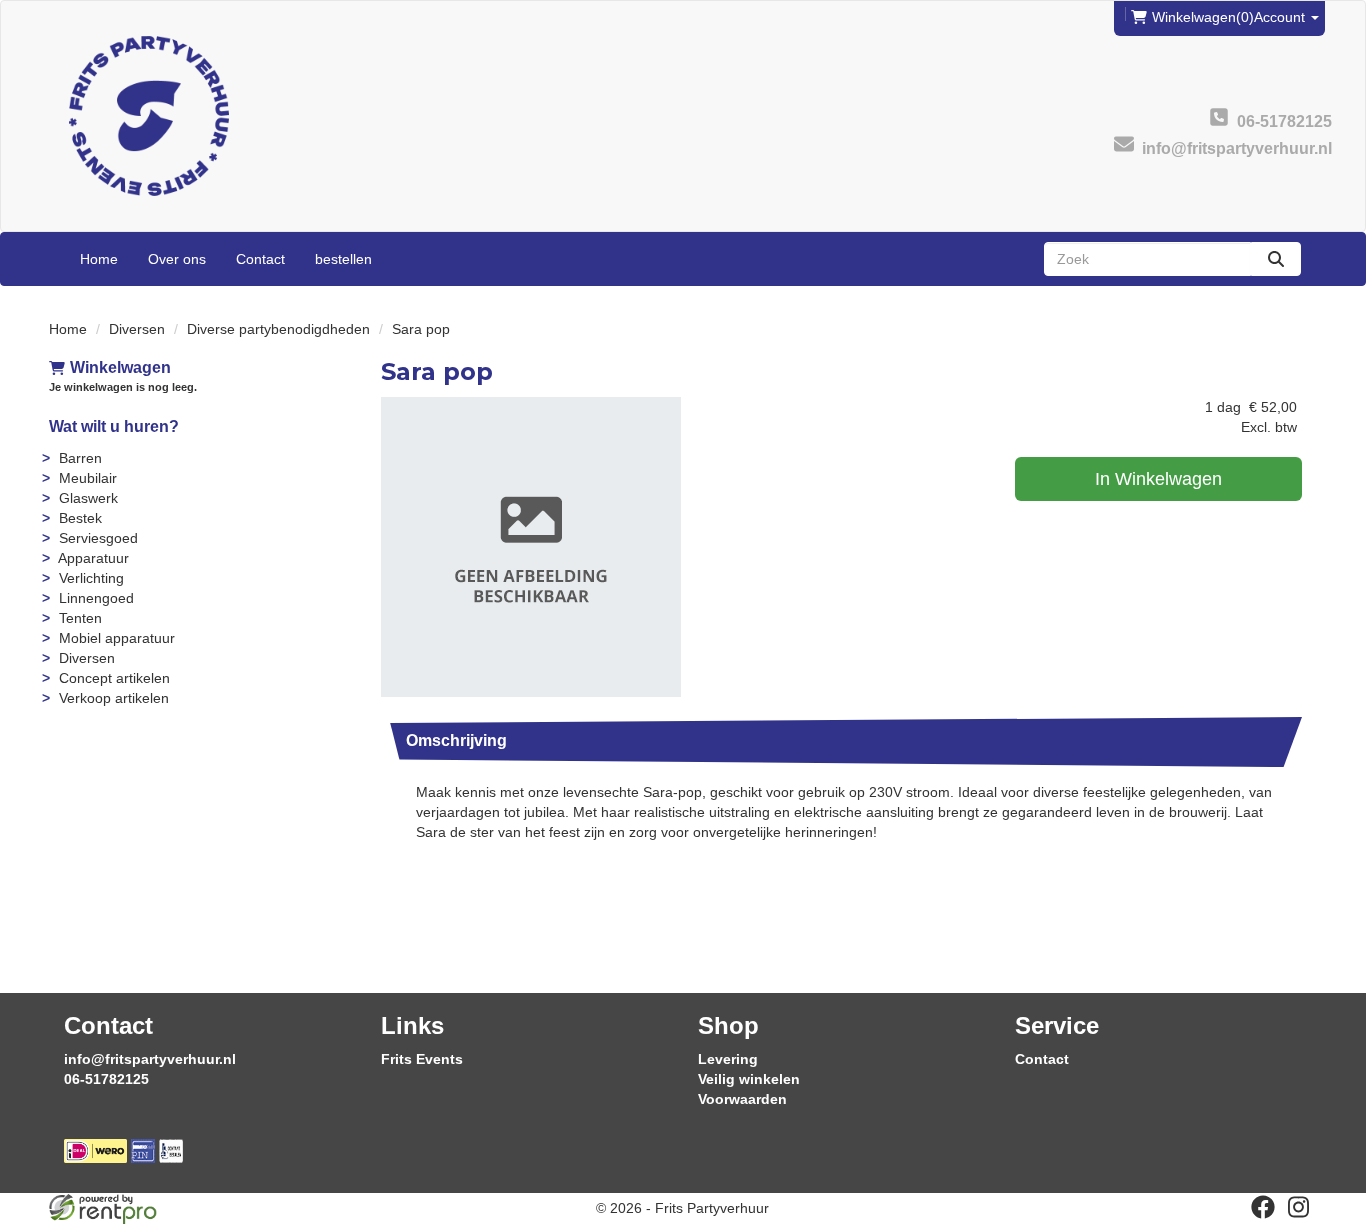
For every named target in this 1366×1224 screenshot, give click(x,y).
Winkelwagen (120, 367)
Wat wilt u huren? (114, 426)
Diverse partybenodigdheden (278, 329)
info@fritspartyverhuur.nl (150, 1059)
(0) (1203, 17)
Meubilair (88, 478)
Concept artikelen (114, 678)
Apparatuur (93, 558)
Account (1281, 17)
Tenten (80, 618)
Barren (80, 458)
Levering (728, 1059)
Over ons (177, 259)
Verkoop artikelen (114, 698)
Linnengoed (96, 598)
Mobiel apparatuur (117, 638)
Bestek (80, 518)
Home (99, 259)
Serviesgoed (98, 538)
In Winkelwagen (1158, 479)
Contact (260, 259)
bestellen (343, 259)
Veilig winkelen (749, 1079)
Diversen (137, 329)
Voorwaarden (742, 1099)
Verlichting (91, 578)
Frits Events (422, 1059)
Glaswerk (88, 498)
